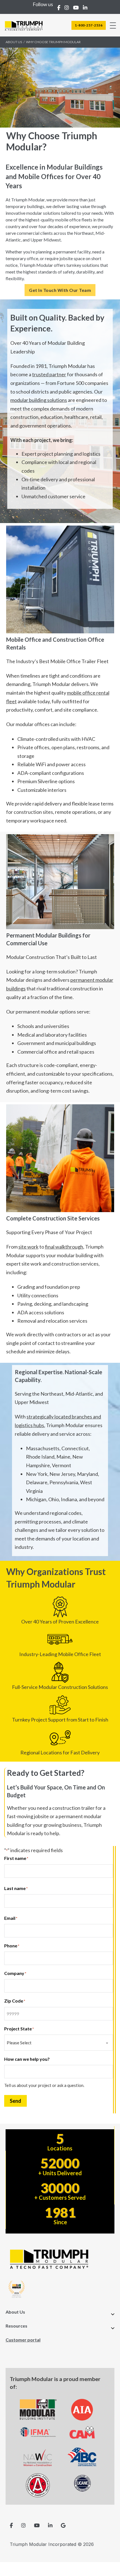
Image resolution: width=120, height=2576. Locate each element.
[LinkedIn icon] (50, 2525)
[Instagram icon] (23, 2525)
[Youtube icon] (37, 2525)
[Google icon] (63, 2525)
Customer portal (23, 2340)
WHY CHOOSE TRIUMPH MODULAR (53, 42)
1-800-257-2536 (89, 25)
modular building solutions (39, 400)
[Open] (113, 25)
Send (15, 2101)
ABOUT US (14, 42)
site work (28, 1247)
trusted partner (49, 374)
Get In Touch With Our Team (60, 290)
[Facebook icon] (11, 2525)
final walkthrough (64, 1247)
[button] (60, 2314)
